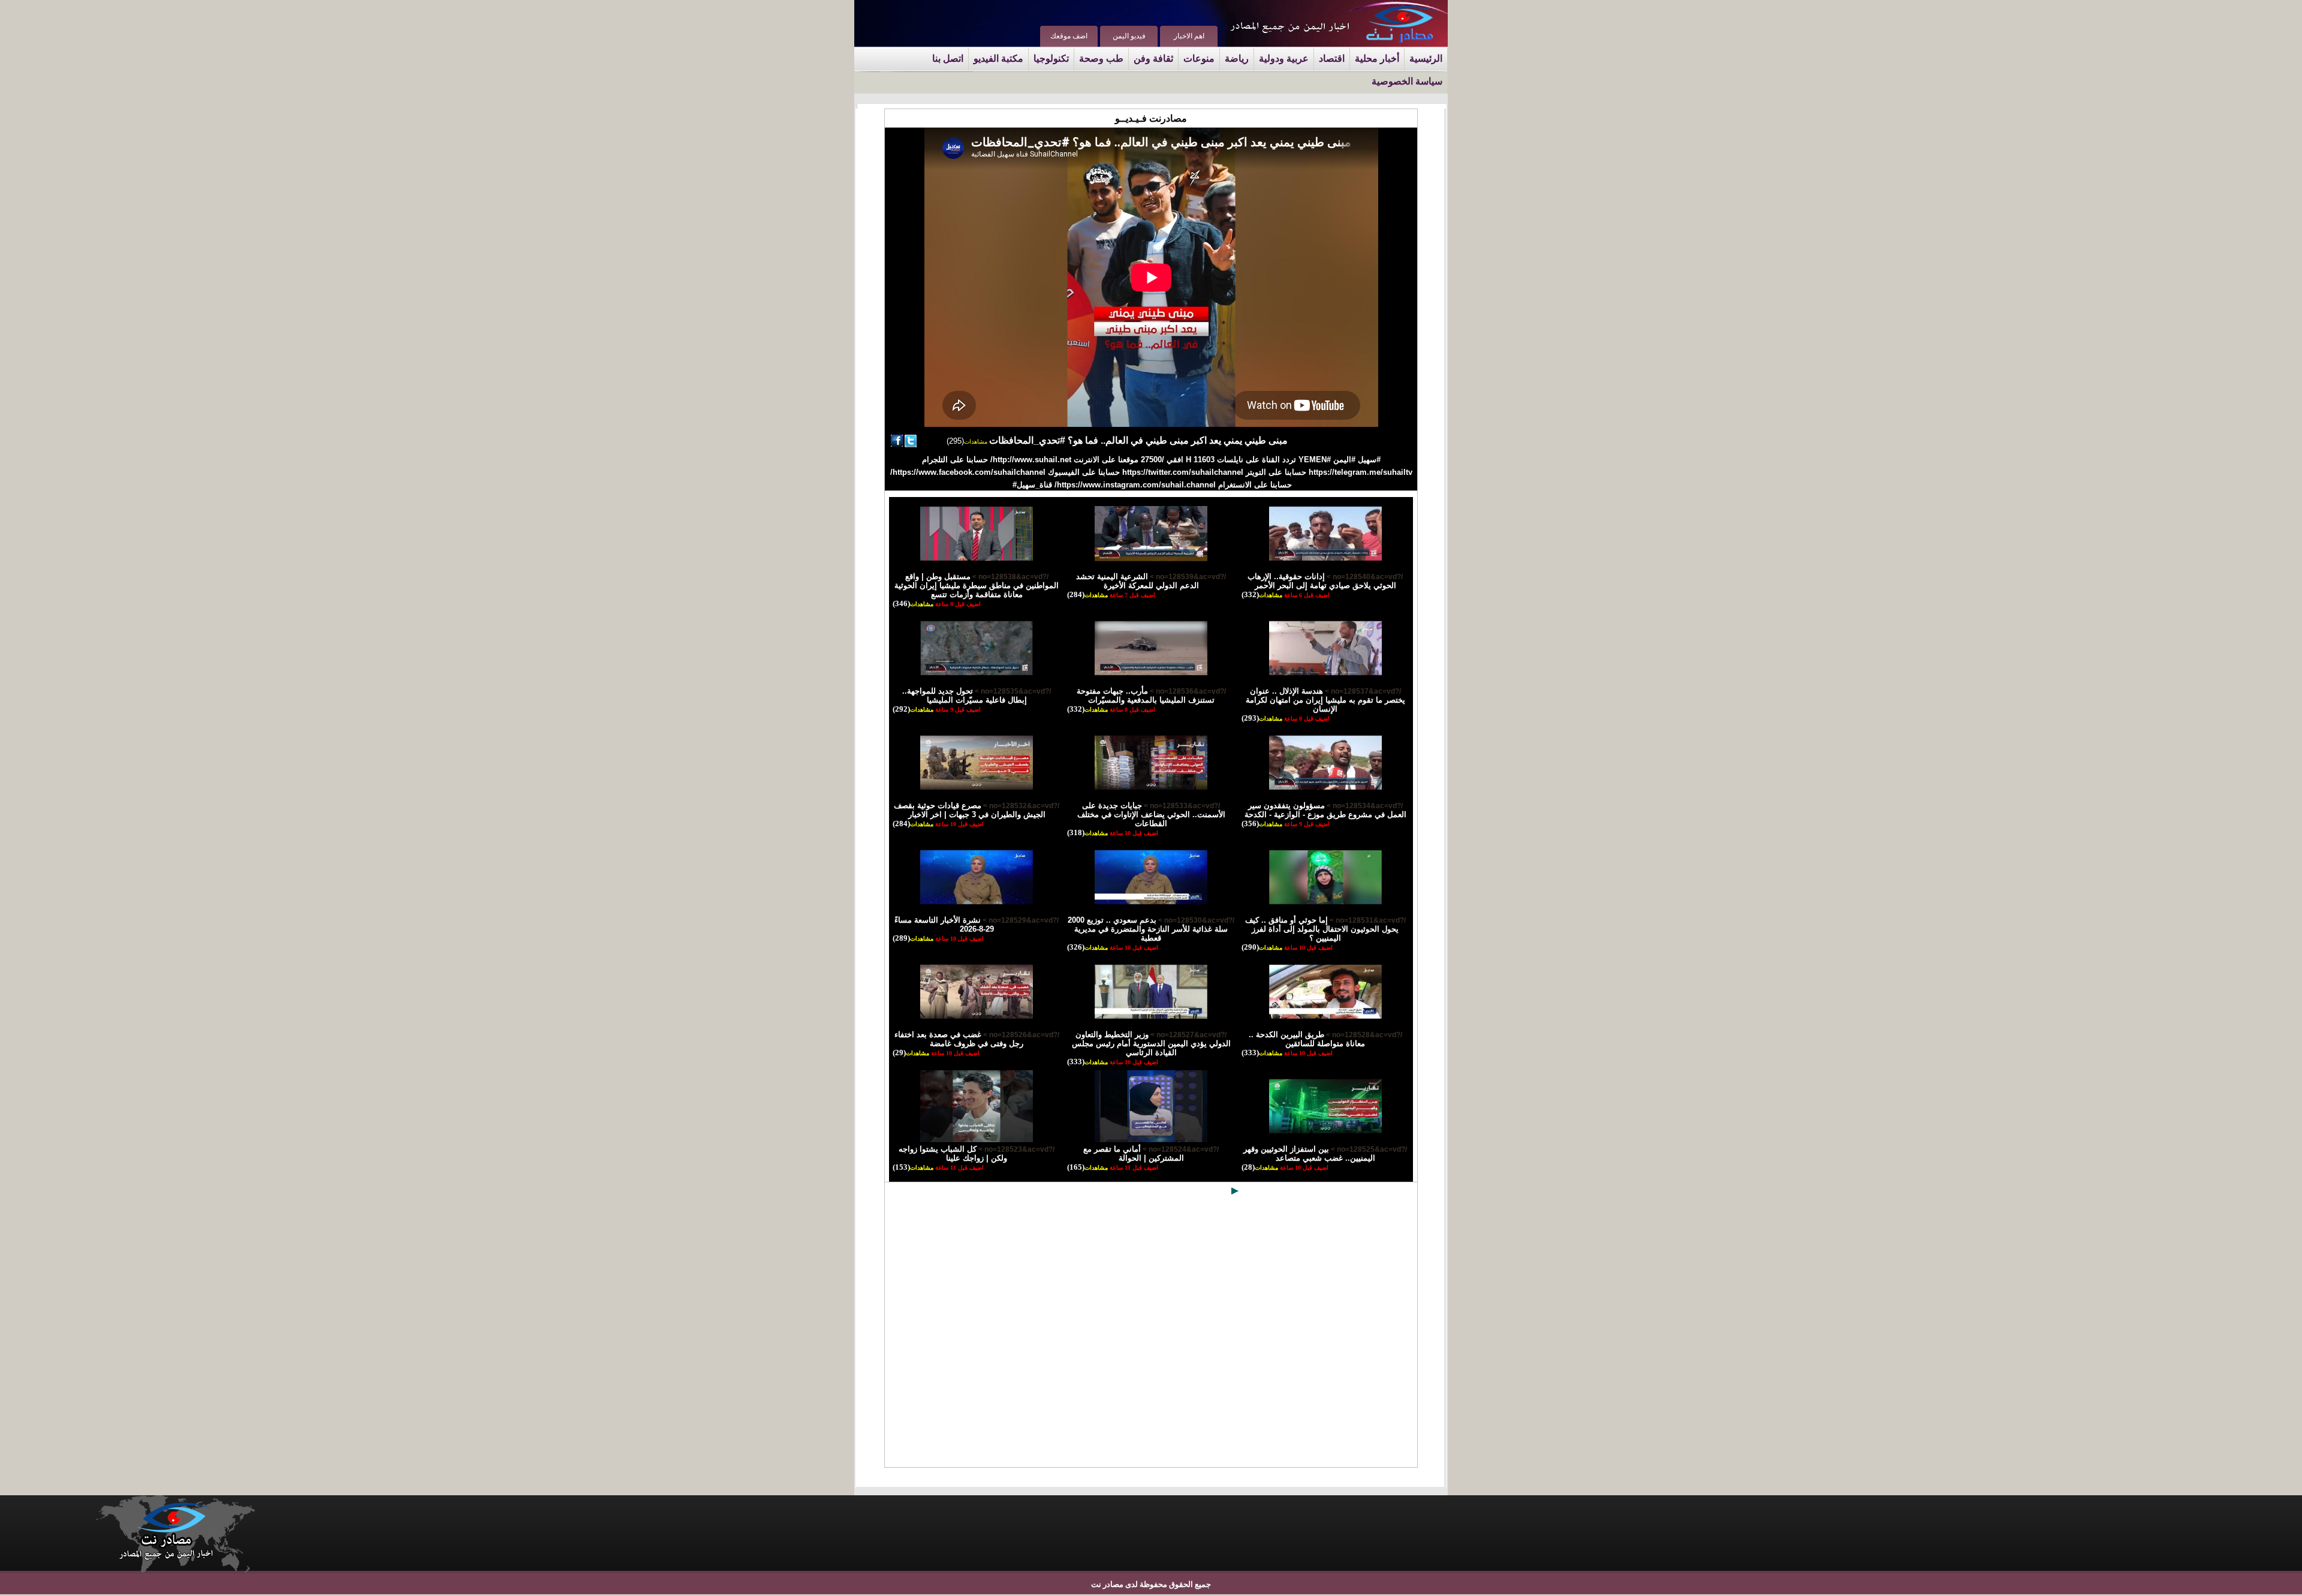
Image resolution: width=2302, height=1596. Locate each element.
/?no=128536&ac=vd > (1187, 691)
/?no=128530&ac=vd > (1195, 920)
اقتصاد (1332, 58)
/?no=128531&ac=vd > (1367, 920)
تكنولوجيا (1051, 58)
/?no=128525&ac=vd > (1368, 1149)
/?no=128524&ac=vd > (1180, 1149)
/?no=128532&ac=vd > (1020, 806)
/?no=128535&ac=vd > (1012, 691)
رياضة (1237, 58)
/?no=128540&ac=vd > (1364, 577)
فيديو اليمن (1129, 36)
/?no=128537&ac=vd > (1362, 691)
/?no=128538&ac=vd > (1010, 577)
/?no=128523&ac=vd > (1016, 1149)
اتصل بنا (948, 58)
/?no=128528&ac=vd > (1363, 1035)
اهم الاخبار (1189, 36)
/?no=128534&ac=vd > (1364, 806)
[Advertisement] (1151, 1334)
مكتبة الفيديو (998, 58)
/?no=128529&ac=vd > (1020, 920)
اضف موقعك (1069, 36)
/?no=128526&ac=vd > (1020, 1035)
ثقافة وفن (1153, 58)
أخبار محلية (1377, 58)
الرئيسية (1426, 58)
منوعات (1199, 58)
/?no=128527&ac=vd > (1188, 1035)
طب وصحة (1101, 58)
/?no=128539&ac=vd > (1187, 577)
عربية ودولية (1284, 58)
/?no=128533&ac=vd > (1181, 806)
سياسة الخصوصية (1407, 81)
